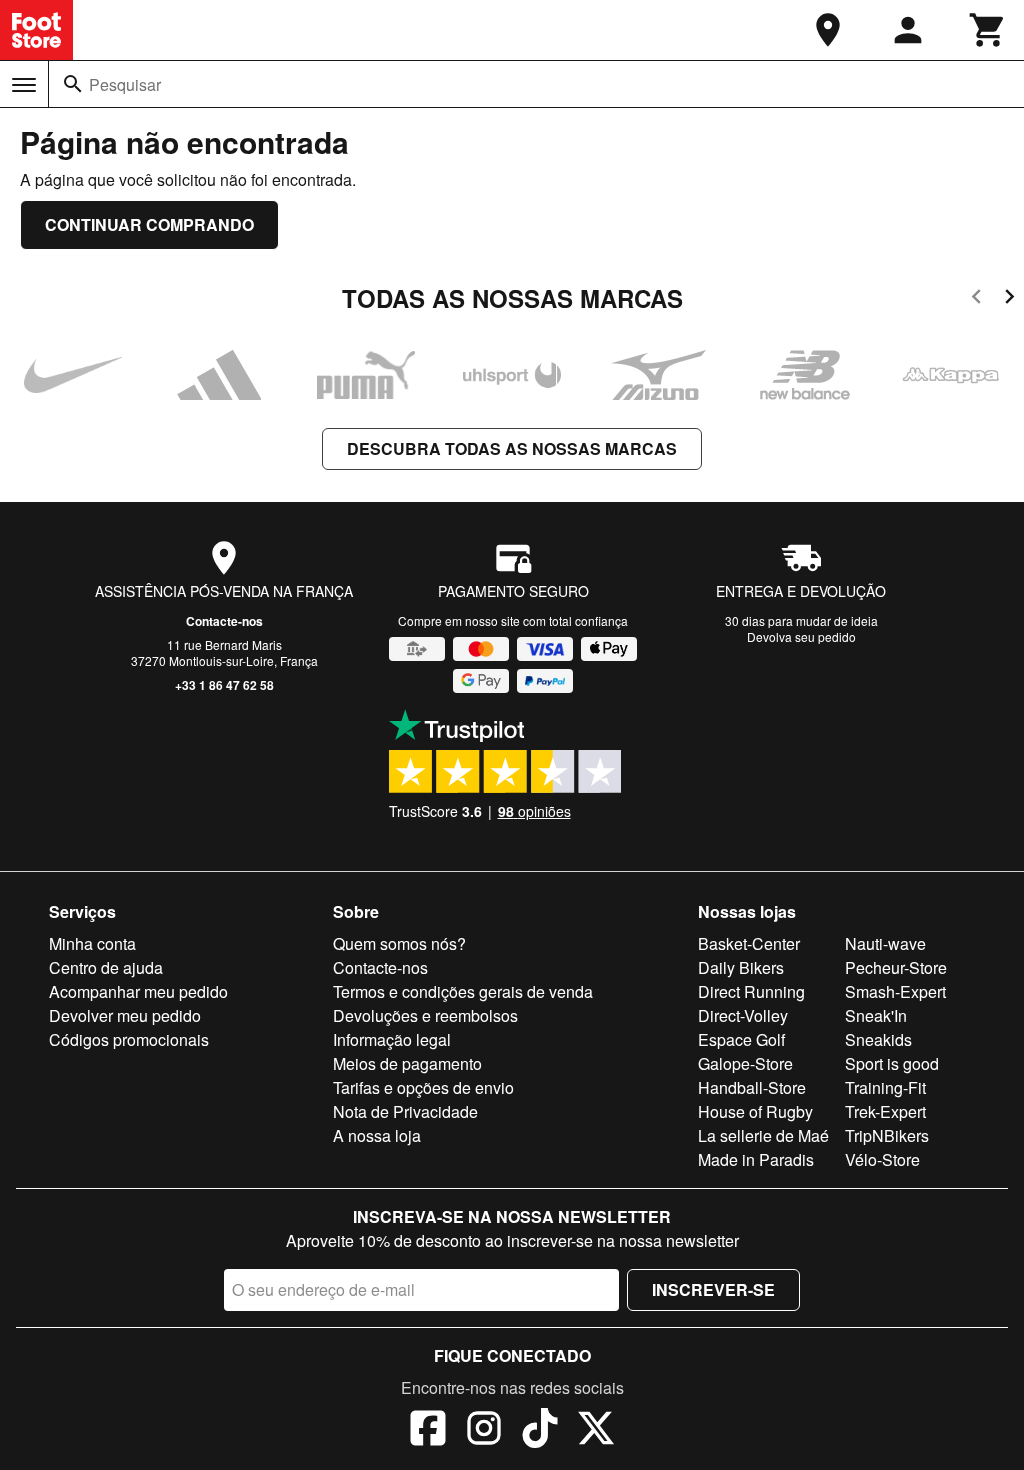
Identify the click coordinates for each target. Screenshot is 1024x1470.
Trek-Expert (885, 1111)
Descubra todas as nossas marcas (512, 448)
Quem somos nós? (399, 943)
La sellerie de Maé (763, 1135)
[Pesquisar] (73, 84)
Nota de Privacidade (405, 1111)
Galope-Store (745, 1063)
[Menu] (24, 85)
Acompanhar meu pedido (138, 991)
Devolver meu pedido (125, 1015)
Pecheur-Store (896, 967)
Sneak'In (876, 1015)
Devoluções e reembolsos (425, 1015)
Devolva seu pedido (801, 636)
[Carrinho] (988, 30)
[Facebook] (428, 1431)
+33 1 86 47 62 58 (224, 685)
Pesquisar (125, 84)
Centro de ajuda (106, 967)
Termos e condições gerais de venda (463, 991)
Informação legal (392, 1039)
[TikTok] (540, 1431)
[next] (1009, 299)
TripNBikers (887, 1135)
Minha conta (92, 943)
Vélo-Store (882, 1159)
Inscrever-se (713, 1289)
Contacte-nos (224, 621)
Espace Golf (741, 1039)
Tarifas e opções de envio (423, 1087)
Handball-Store (752, 1087)
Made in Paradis (756, 1159)
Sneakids (878, 1039)
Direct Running (751, 991)
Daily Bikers (741, 967)
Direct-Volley (743, 1015)
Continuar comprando (149, 224)
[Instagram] (484, 1431)
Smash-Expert (895, 991)
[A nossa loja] (828, 30)
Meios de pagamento (407, 1063)
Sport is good (892, 1063)
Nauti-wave (885, 943)
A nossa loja (377, 1135)
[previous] (976, 299)
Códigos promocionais (129, 1039)
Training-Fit (885, 1087)
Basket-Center (749, 943)
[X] (596, 1431)
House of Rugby (755, 1111)
